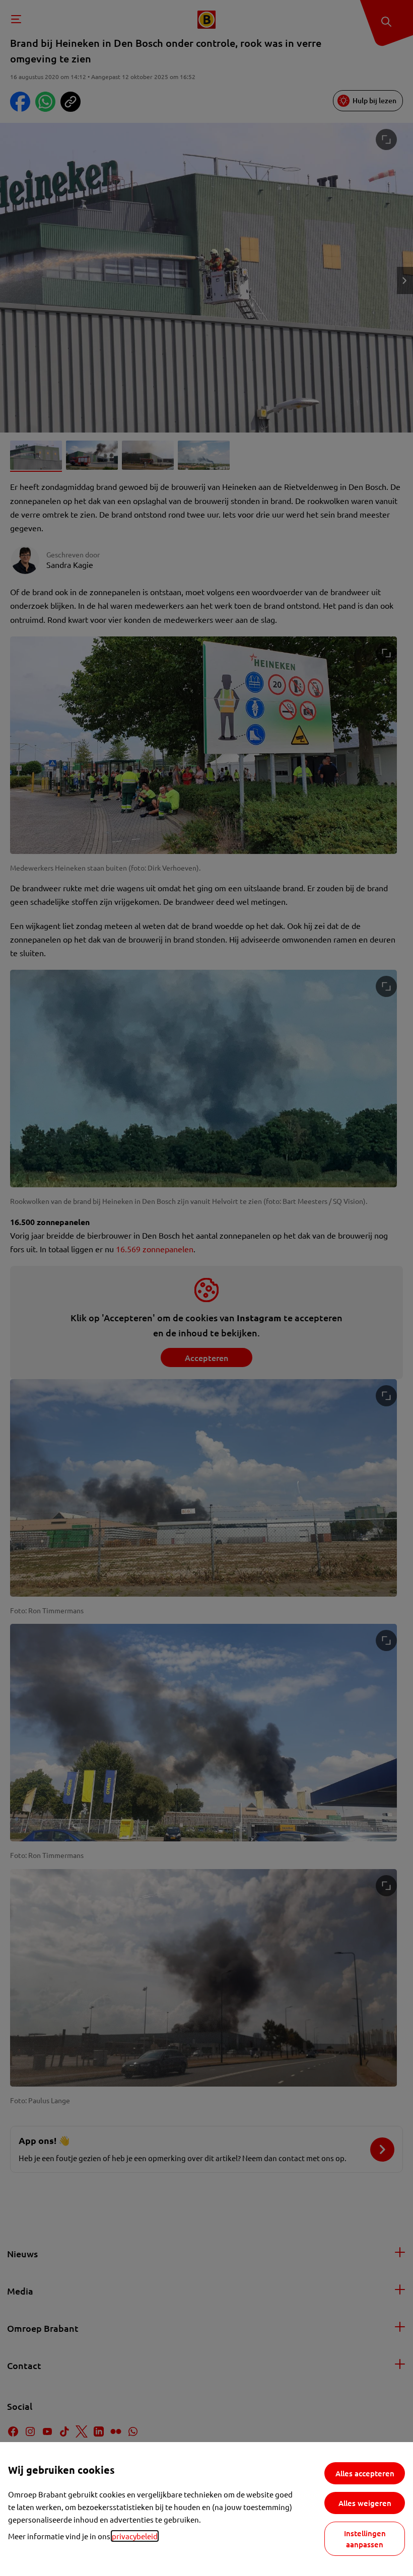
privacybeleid (135, 2536)
